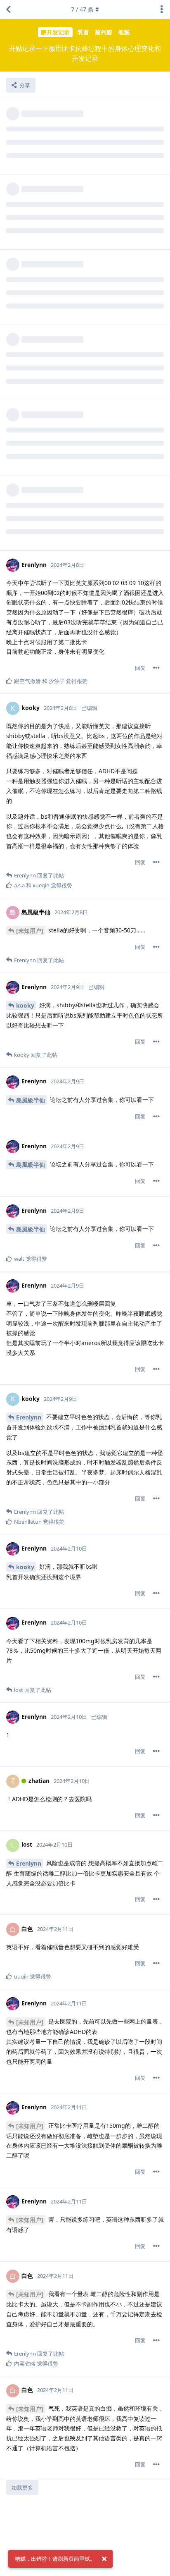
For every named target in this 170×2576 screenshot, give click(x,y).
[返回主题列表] (8, 10)
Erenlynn (29, 1417)
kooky (25, 1005)
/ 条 (82, 9)
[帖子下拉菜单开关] (156, 668)
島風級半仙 (31, 1100)
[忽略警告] (104, 2559)
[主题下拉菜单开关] (162, 10)
